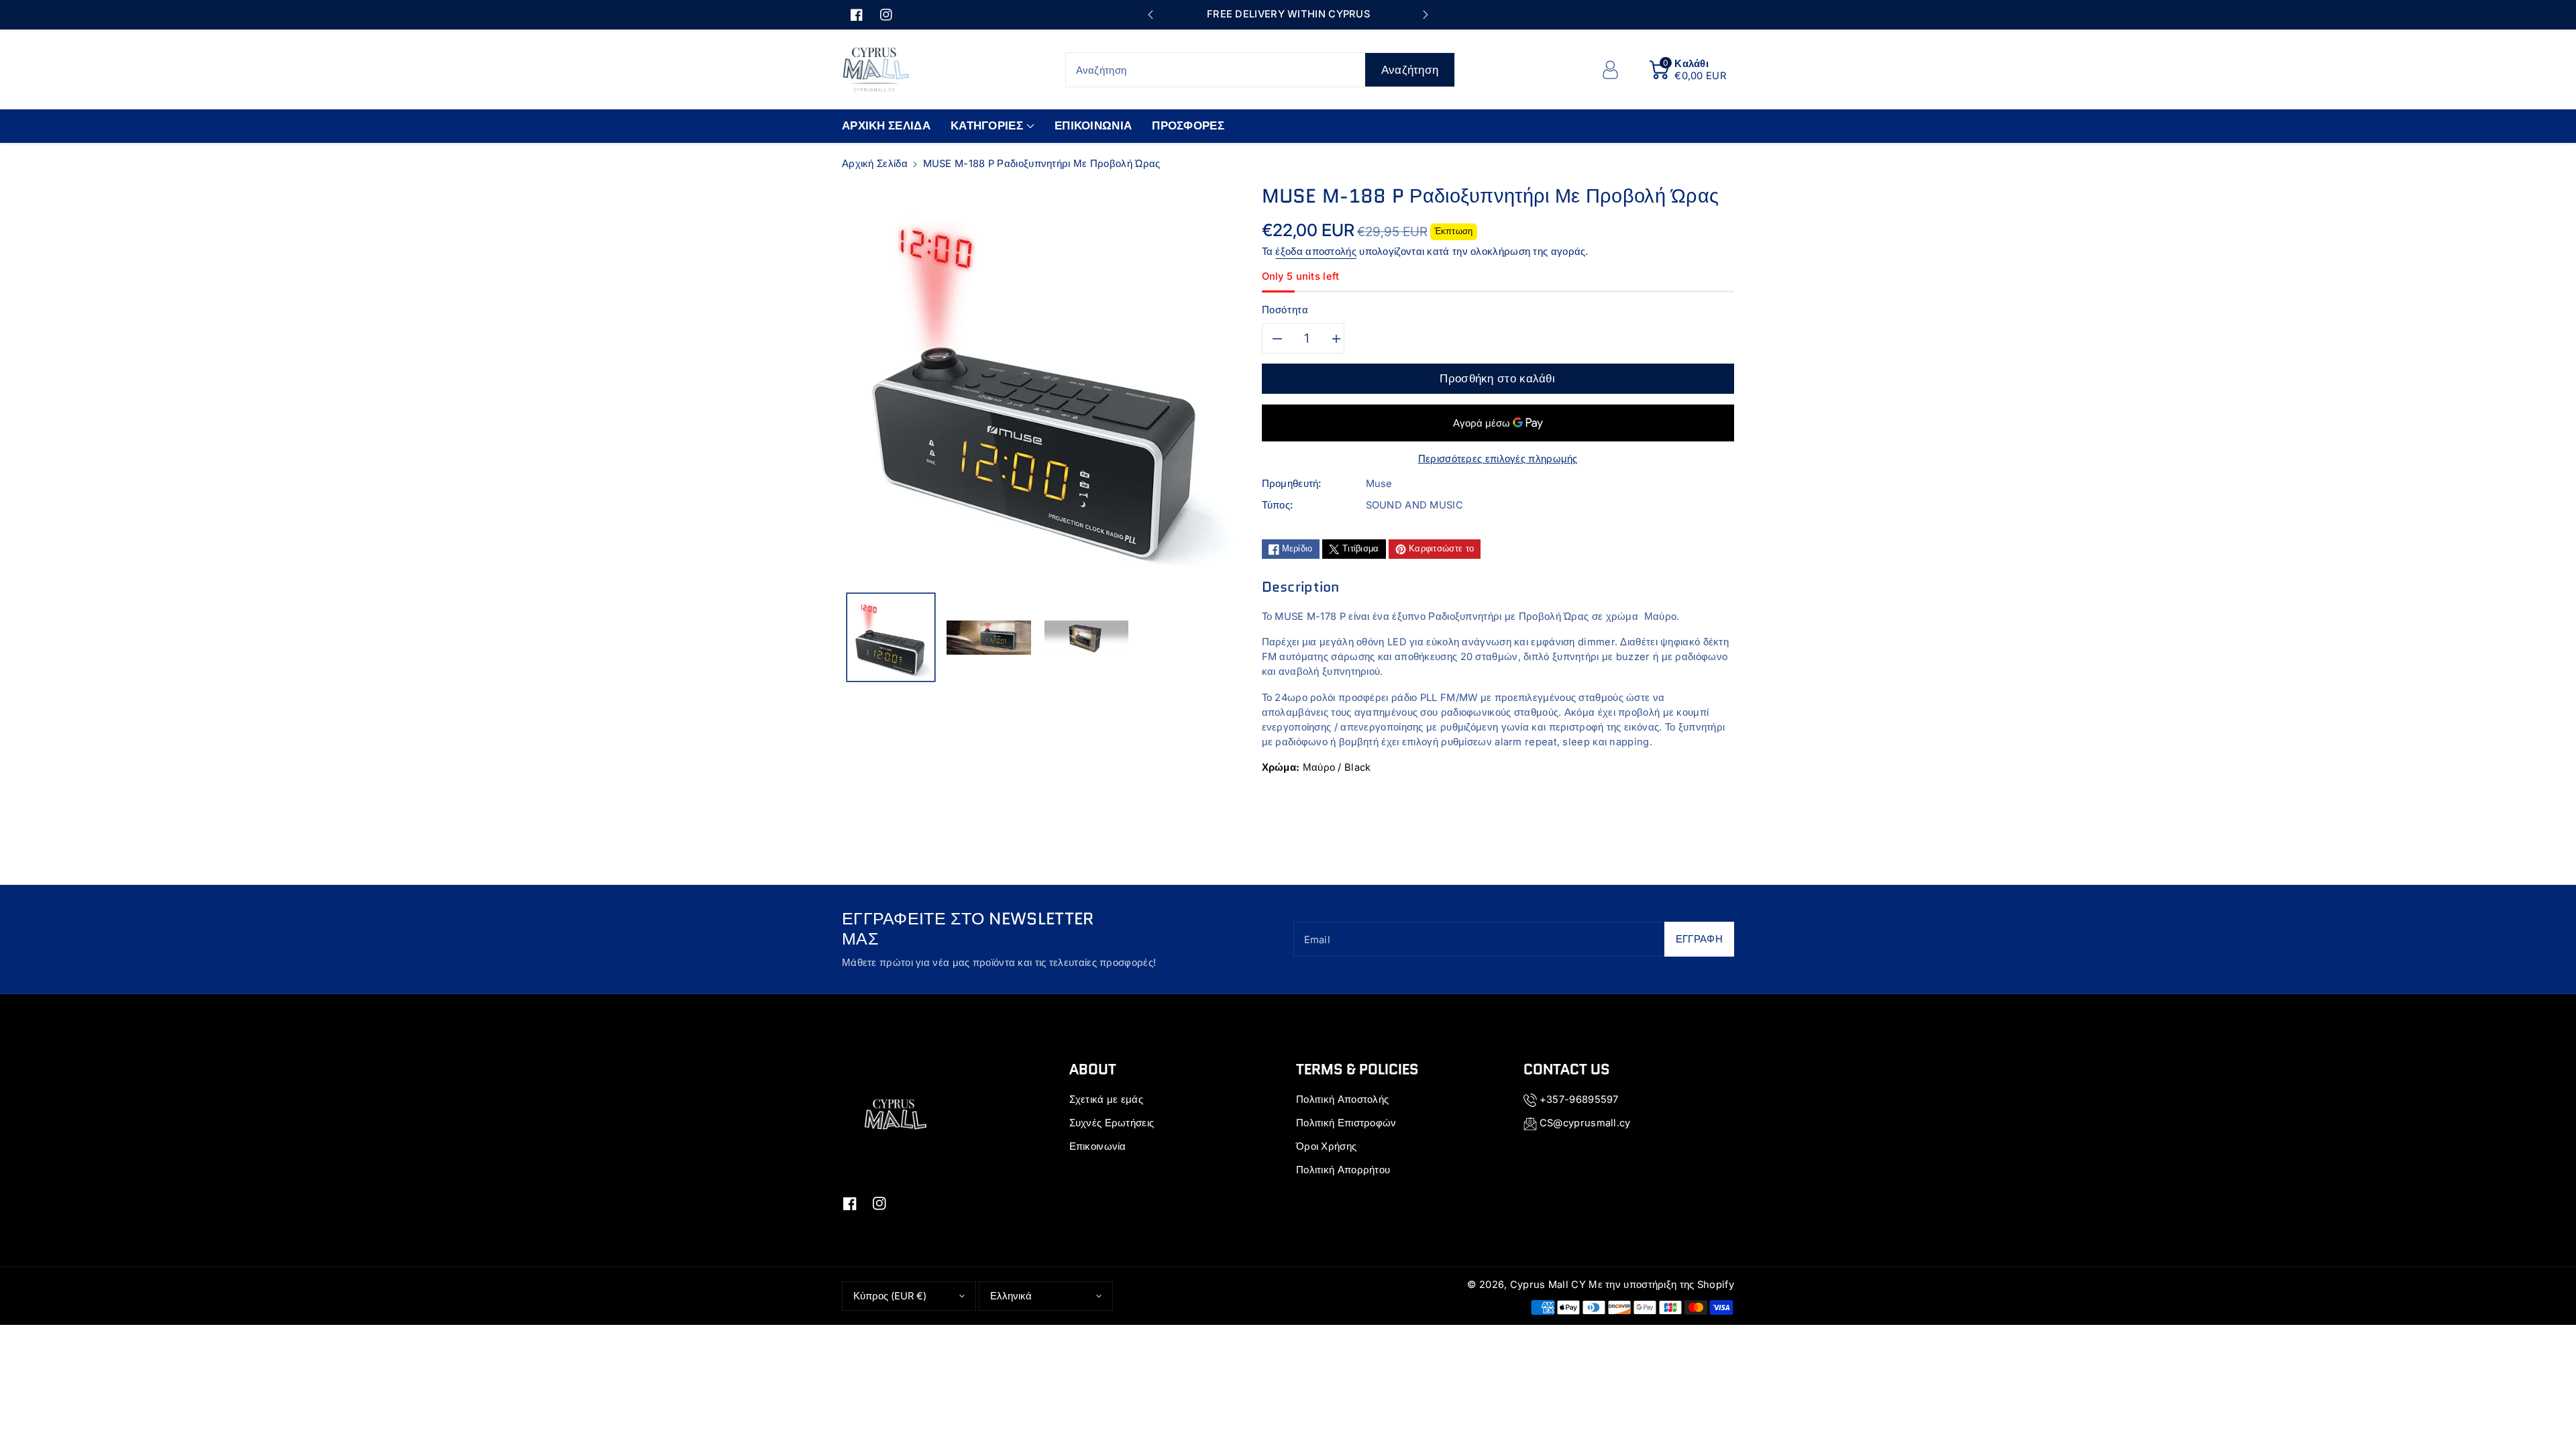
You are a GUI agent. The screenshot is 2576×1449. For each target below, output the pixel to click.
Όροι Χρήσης (1326, 1146)
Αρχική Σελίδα (875, 164)
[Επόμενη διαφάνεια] (1425, 15)
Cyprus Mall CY (1548, 1285)
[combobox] (1260, 70)
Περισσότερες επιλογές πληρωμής (1498, 459)
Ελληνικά (1011, 1296)
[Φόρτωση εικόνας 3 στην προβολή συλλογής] (1087, 637)
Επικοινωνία (1098, 1146)
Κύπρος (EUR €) (890, 1296)
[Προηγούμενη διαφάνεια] (1150, 15)
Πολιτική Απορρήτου (1343, 1170)
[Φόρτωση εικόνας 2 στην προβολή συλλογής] (989, 637)
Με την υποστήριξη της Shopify (1661, 1285)
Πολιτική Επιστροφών (1346, 1123)
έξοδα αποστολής (1316, 252)
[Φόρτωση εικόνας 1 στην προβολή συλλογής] (891, 637)
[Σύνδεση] (1610, 70)
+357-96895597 (1579, 1099)
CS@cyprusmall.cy (1585, 1123)
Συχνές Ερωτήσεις (1112, 1123)
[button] (1688, 70)
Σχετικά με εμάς (1107, 1099)
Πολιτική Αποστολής (1342, 1099)
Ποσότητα (1285, 310)
